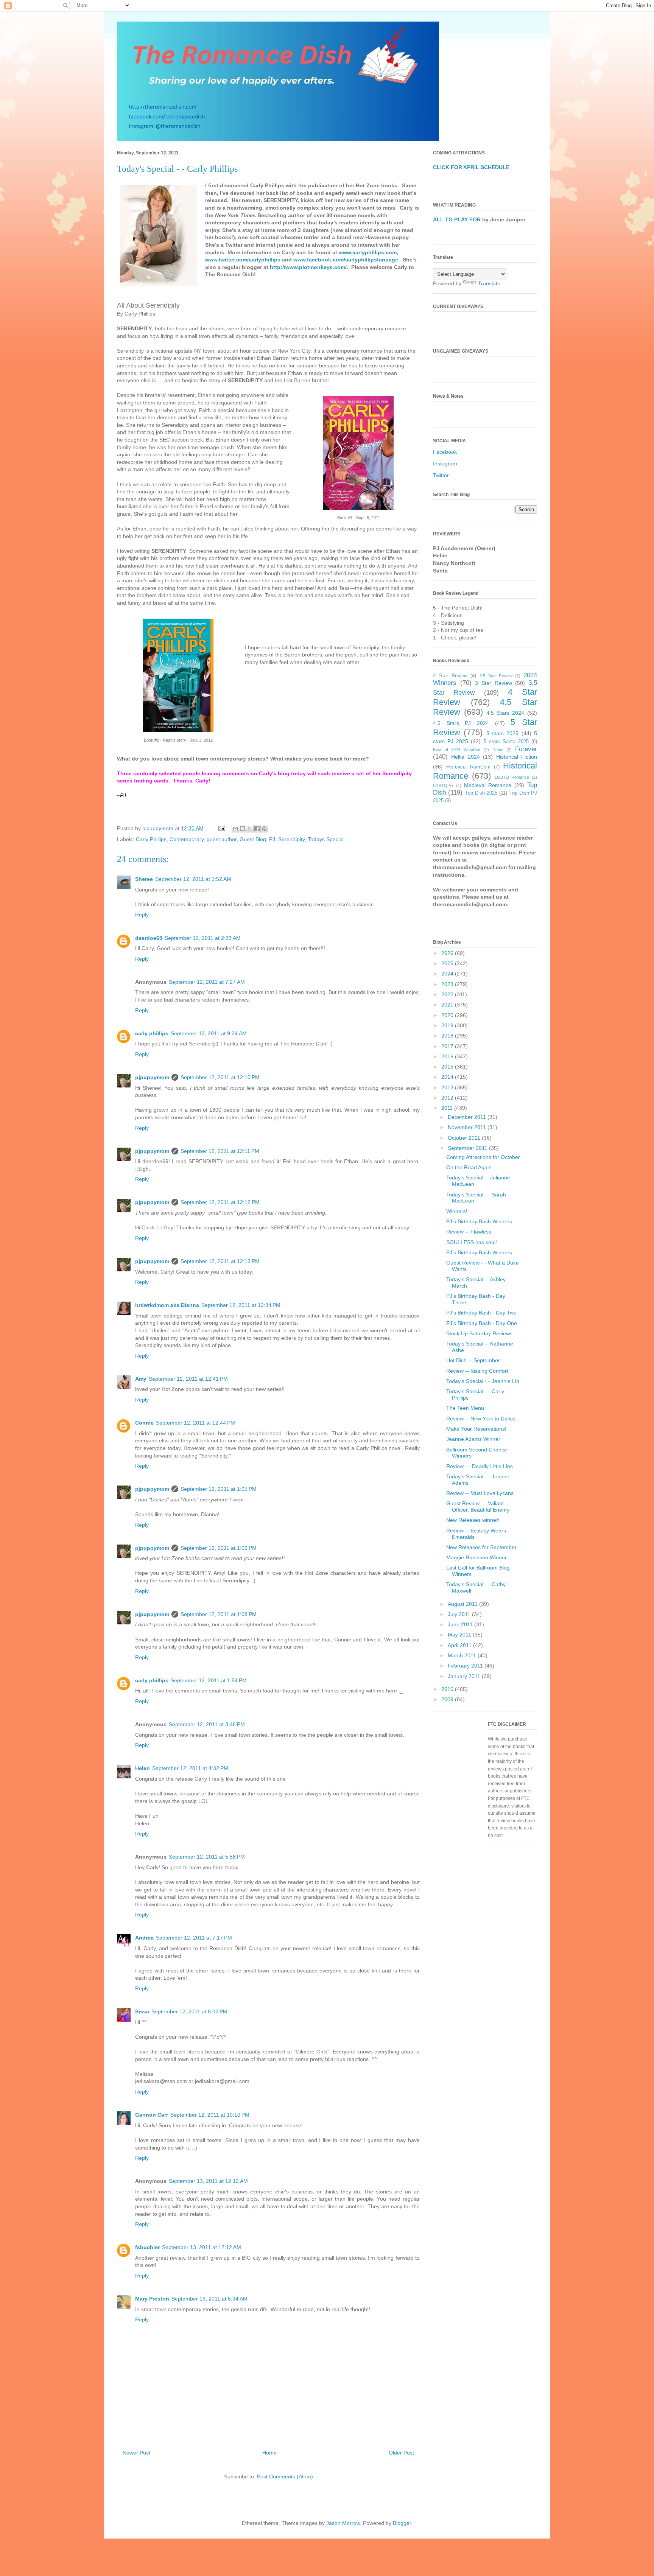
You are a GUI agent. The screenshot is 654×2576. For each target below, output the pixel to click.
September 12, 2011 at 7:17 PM (194, 1938)
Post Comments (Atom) (285, 2476)
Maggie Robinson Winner (476, 1557)
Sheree (144, 879)
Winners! (457, 1211)
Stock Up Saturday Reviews (479, 1333)
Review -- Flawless (469, 1232)
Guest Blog (253, 839)
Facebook (445, 452)
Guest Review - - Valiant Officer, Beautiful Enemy (478, 1507)
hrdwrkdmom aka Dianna (167, 1305)
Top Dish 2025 (481, 793)
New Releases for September (481, 1547)
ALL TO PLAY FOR (457, 219)
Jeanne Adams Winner (473, 1439)
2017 (448, 1046)
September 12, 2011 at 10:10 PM (210, 2115)
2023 (448, 984)
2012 (448, 1098)
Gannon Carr (152, 2115)
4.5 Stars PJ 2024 (461, 723)
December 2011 (468, 1117)
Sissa (142, 2011)
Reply (142, 915)
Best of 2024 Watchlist (457, 750)
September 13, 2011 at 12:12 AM (208, 2181)
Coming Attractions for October (483, 1157)
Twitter (441, 475)
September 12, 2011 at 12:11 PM (220, 1151)
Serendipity (291, 839)
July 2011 (460, 1614)
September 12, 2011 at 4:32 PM (190, 1768)
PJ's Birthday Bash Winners (479, 1221)
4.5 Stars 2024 (505, 713)
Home (269, 2453)
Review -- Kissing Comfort (477, 1371)
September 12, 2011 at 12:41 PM (188, 1379)
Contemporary (187, 839)
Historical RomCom (468, 767)
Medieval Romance (488, 785)
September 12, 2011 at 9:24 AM (209, 1033)
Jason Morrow (343, 2523)
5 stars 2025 (503, 733)
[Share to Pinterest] (264, 829)
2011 (448, 1108)
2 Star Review (450, 676)
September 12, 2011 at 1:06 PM (219, 1548)
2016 (448, 1056)
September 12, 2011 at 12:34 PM (241, 1305)
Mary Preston (152, 2299)
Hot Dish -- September (473, 1360)
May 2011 (460, 1635)
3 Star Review (493, 683)
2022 (448, 994)
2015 (448, 1067)
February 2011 (466, 1666)
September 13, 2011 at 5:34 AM (209, 2299)
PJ (272, 839)
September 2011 (468, 1148)
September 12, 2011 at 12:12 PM (220, 1202)
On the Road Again (469, 1167)
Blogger (402, 2523)
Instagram (445, 464)
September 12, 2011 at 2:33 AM (203, 938)
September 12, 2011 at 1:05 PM (219, 1489)
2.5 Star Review (496, 676)
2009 (448, 1699)
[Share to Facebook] (257, 829)
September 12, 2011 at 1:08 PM (219, 1614)
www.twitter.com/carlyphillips (243, 260)
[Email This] (235, 829)
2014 (448, 1077)
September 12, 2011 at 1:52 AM (193, 879)
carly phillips (152, 1033)
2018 (448, 1036)
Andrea (144, 1938)
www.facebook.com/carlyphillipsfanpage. (346, 260)
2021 (448, 1005)
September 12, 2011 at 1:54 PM (209, 1680)
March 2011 (463, 1655)
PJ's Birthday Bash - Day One (482, 1323)
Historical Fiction (517, 757)
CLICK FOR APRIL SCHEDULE (471, 167)
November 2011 (468, 1127)
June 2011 (461, 1624)
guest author (222, 839)
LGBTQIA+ (443, 786)
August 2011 (463, 1604)
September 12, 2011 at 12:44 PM (195, 1423)
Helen (142, 1768)
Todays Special (326, 839)
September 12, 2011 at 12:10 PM (220, 1077)
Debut (498, 750)
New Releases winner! (473, 1520)
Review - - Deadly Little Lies (480, 1466)
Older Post (401, 2453)
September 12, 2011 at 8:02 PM (189, 2011)
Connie (144, 1423)
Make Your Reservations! (476, 1429)
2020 (448, 1015)
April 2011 (460, 1645)
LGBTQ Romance (512, 777)
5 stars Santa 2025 (506, 742)
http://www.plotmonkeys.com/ (308, 267)
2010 (448, 1689)
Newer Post (136, 2453)
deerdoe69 (149, 938)
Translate (489, 283)
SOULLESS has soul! (472, 1242)
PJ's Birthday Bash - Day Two (481, 1313)
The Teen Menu (465, 1408)
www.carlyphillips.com (368, 252)
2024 (448, 974)
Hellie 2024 (465, 757)
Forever (526, 749)
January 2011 (465, 1676)
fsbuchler (147, 2247)
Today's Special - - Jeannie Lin (483, 1381)
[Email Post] (221, 828)
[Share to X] (250, 829)
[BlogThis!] (243, 829)
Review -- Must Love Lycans (480, 1493)
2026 (448, 953)
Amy (141, 1379)
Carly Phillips (151, 839)
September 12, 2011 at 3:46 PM (207, 1724)
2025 (448, 963)
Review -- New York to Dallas (481, 1419)
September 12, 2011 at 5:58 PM (207, 1857)
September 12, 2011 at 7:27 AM (207, 982)
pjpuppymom (152, 1077)
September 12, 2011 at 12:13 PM (220, 1261)
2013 (448, 1087)
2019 (448, 1025)
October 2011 (465, 1138)
